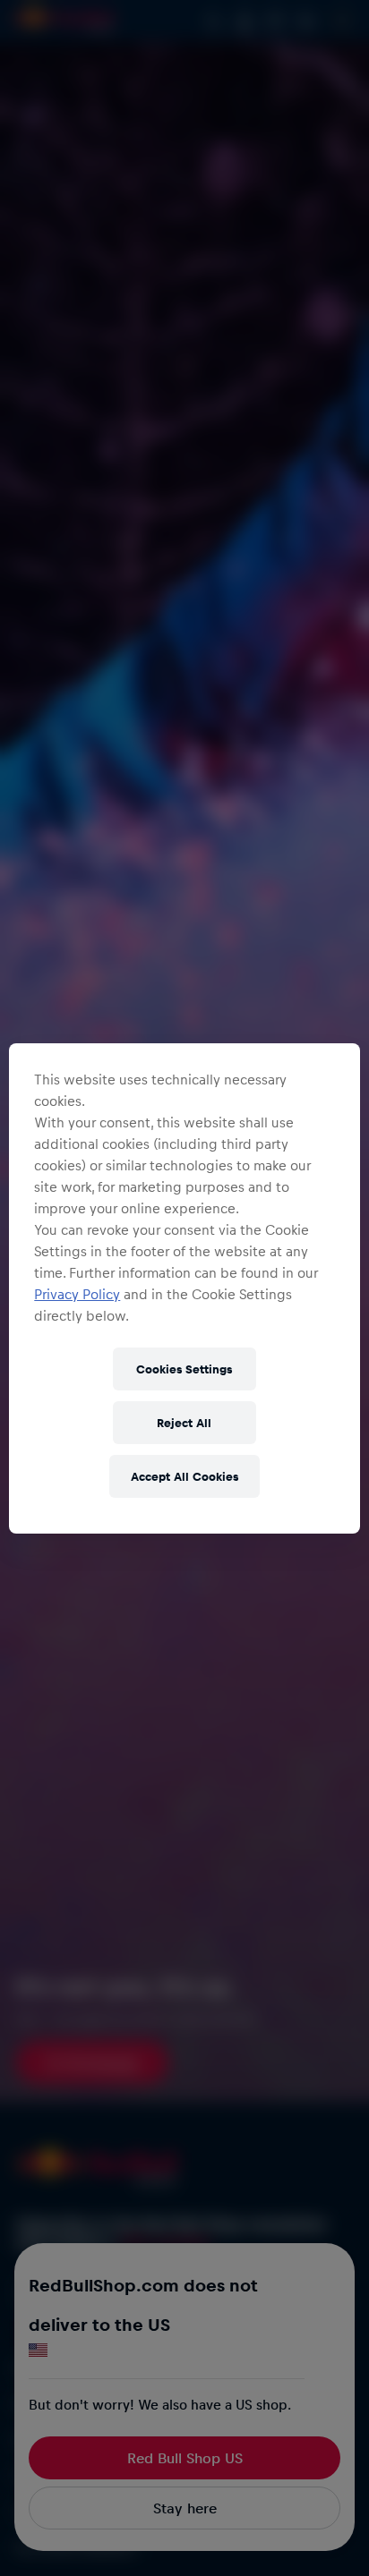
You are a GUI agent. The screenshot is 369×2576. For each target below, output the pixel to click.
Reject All (184, 1422)
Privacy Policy (77, 1294)
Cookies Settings (184, 1369)
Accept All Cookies (184, 1476)
